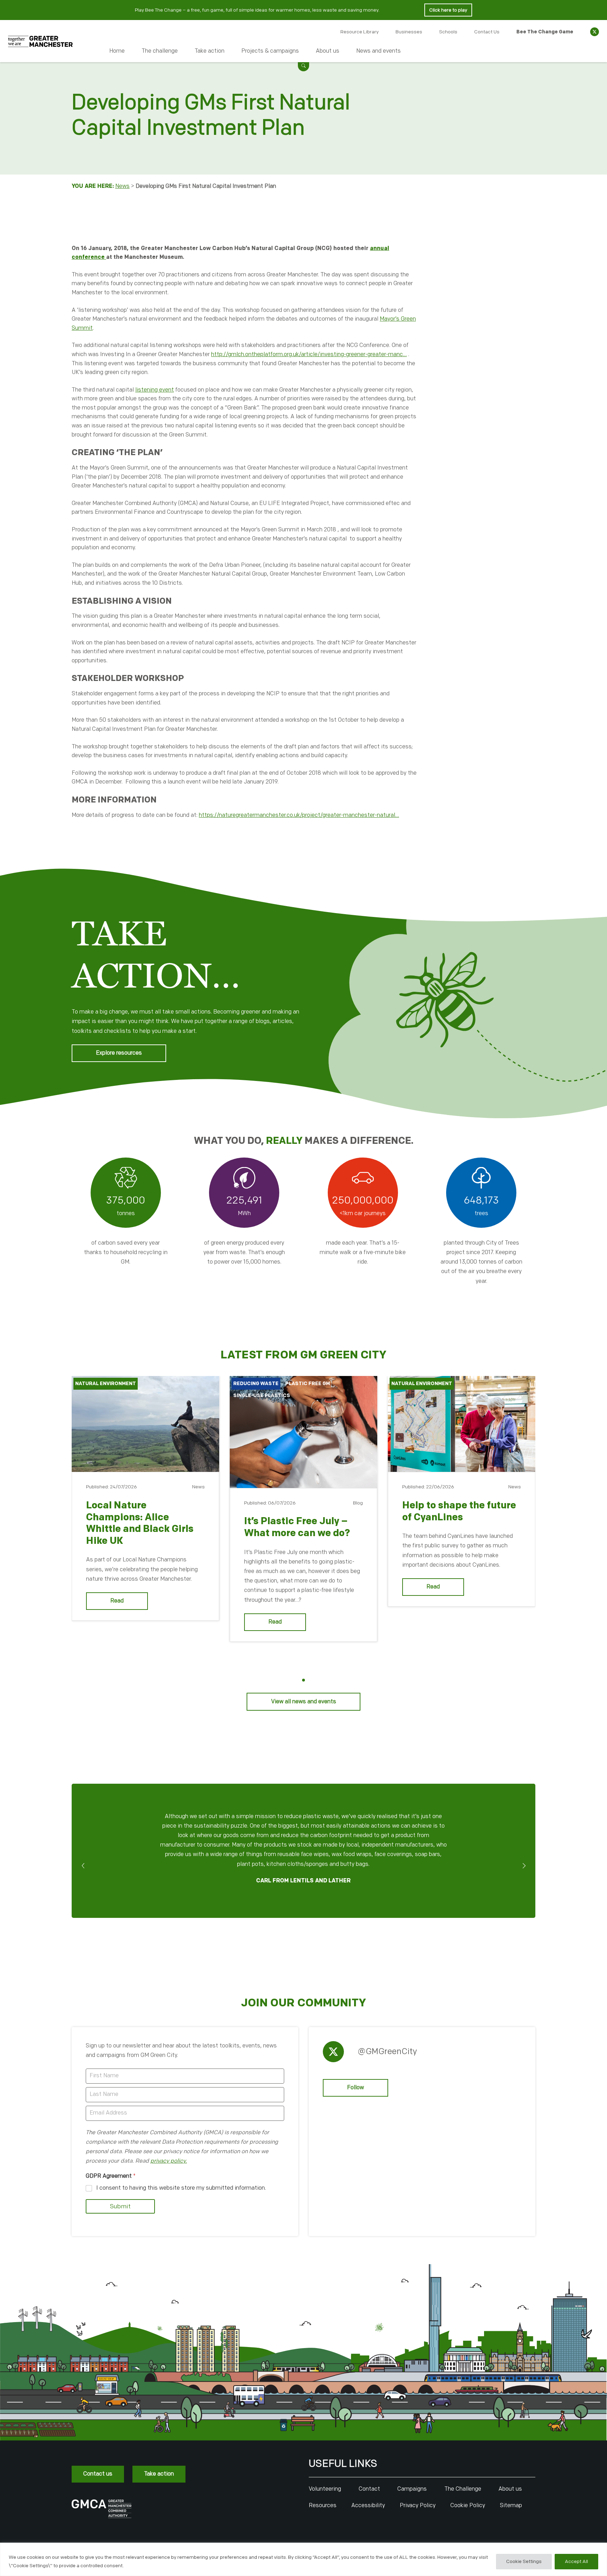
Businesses (409, 32)
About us (328, 51)
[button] (303, 65)
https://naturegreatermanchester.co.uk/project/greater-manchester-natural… (299, 815)
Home (117, 51)
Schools (448, 32)
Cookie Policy (468, 2506)
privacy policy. (169, 2161)
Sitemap (511, 2506)
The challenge (160, 51)
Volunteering (325, 2489)
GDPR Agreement (111, 2176)
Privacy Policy (418, 2506)
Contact (369, 2489)
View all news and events (304, 1702)
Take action (210, 51)
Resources (323, 2506)
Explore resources (119, 1053)
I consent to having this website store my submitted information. (181, 2188)
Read (117, 1601)
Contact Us (487, 32)
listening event (155, 390)
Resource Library (360, 32)
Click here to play (448, 10)
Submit (120, 2207)
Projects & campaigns (270, 51)
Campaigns (412, 2489)
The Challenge (463, 2489)
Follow (355, 2088)
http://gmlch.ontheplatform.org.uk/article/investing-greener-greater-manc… (309, 355)
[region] (303, 2559)
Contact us (98, 2474)
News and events (378, 51)
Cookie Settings (524, 2561)
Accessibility (368, 2506)
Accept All (576, 2561)
